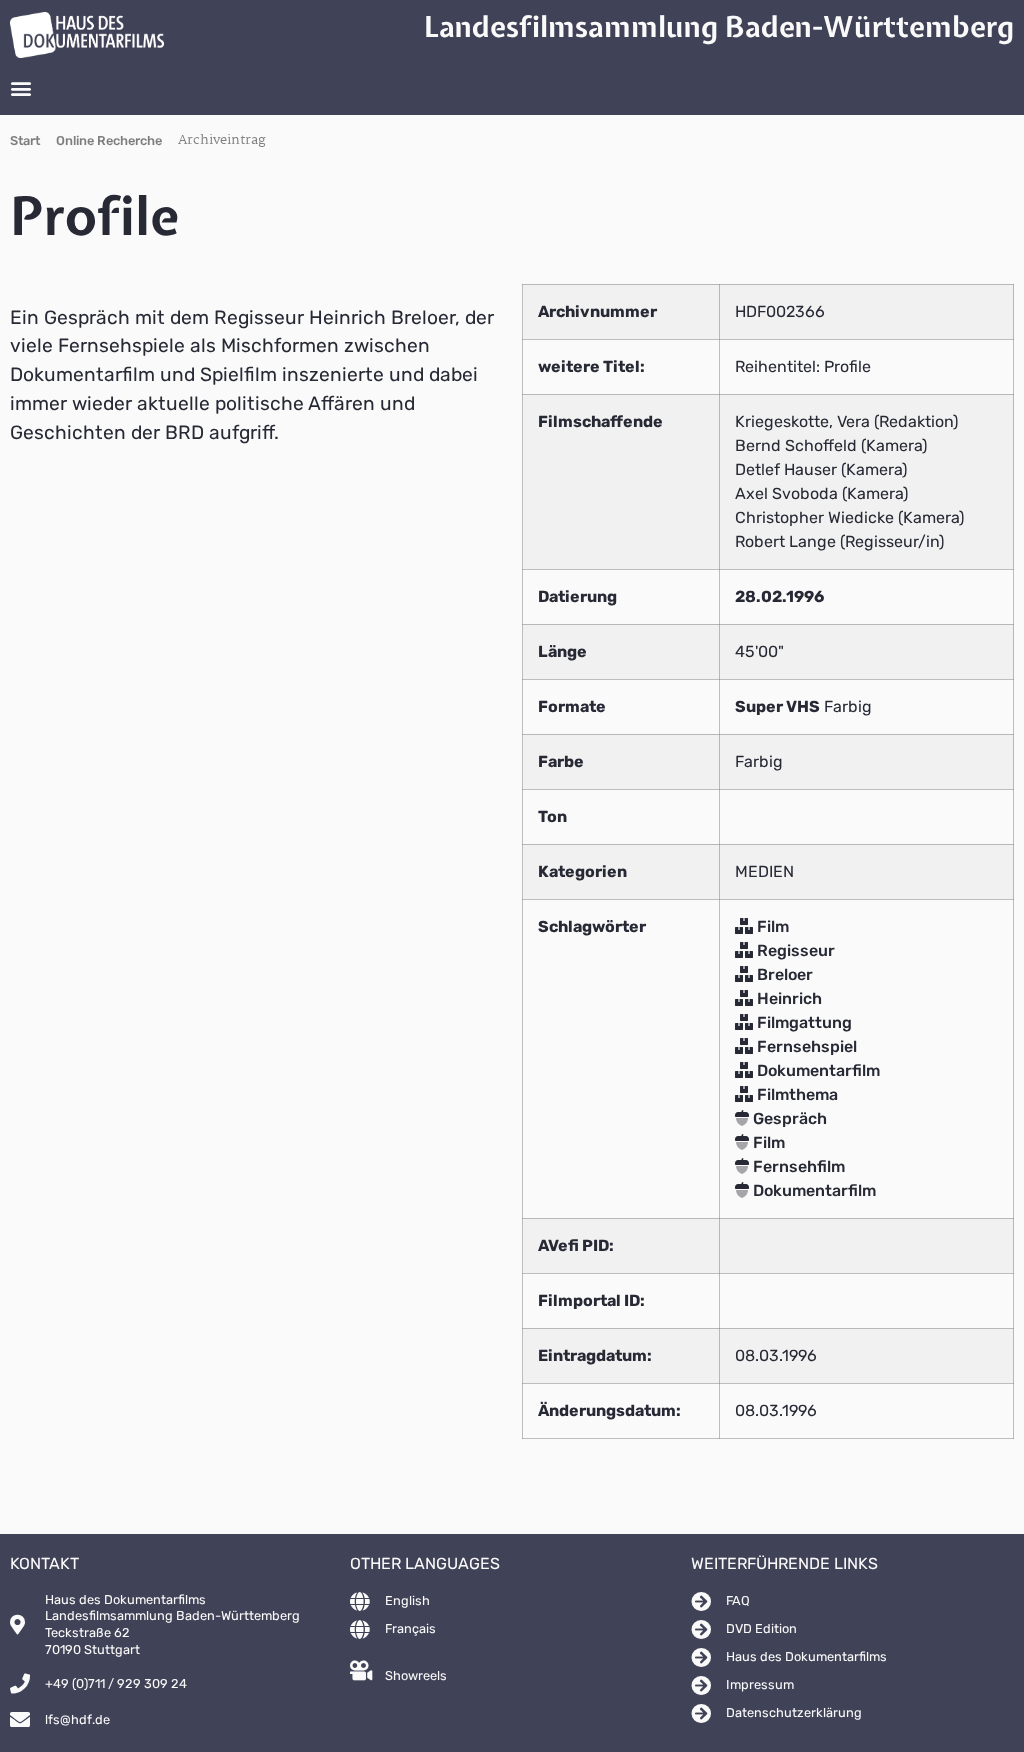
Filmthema (795, 1094)
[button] (20, 88)
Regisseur (794, 950)
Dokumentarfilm (816, 1070)
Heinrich (787, 998)
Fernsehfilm (797, 1166)
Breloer (783, 974)
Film (771, 926)
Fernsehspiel (805, 1046)
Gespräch (788, 1118)
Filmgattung (802, 1022)
